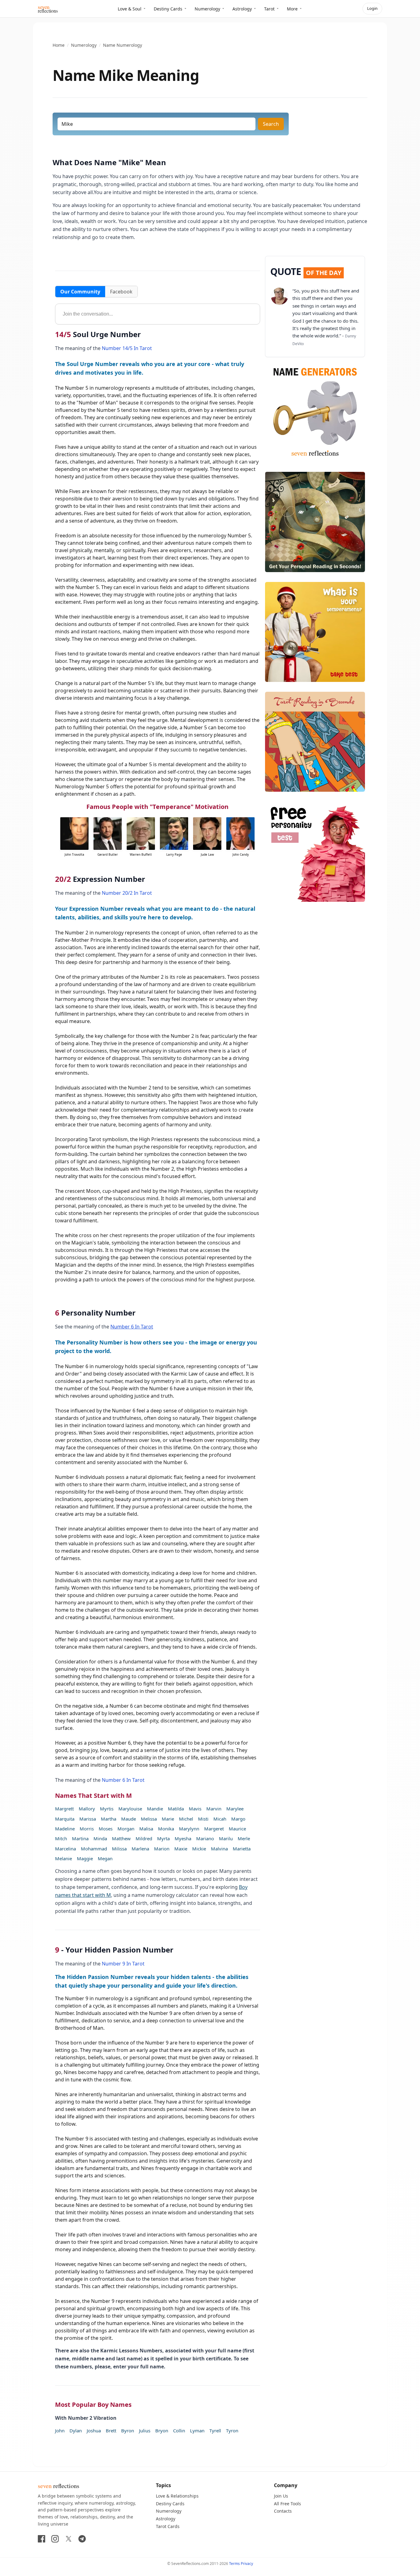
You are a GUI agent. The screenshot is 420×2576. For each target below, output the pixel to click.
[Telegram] (82, 2539)
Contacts (283, 2511)
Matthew (121, 1838)
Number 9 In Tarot (123, 1964)
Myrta (163, 1838)
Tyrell (215, 2431)
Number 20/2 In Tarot (127, 893)
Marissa (88, 1819)
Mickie (199, 1849)
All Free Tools (287, 2504)
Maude (129, 1819)
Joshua (94, 2431)
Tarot (269, 9)
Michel (186, 1819)
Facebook (121, 292)
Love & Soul (130, 9)
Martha (109, 1819)
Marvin (214, 1809)
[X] (69, 2539)
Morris (87, 1829)
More (292, 9)
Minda (100, 1838)
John (60, 2431)
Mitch (61, 1838)
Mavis (195, 1809)
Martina (80, 1838)
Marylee (235, 1809)
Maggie (85, 1858)
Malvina (219, 1849)
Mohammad (94, 1849)
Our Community (80, 292)
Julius (145, 2431)
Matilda (176, 1809)
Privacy (247, 2564)
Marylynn (189, 1829)
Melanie (63, 1858)
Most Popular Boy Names (93, 2405)
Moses (106, 1829)
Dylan (76, 2431)
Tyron (232, 2431)
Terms (234, 2564)
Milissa (119, 1849)
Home (59, 45)
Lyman (197, 2431)
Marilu (226, 1838)
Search (271, 124)
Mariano (205, 1838)
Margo (238, 1819)
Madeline (65, 1829)
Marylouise (130, 1809)
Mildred (144, 1838)
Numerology (207, 9)
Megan (105, 1858)
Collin (179, 2431)
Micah (220, 1819)
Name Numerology (123, 45)
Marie (168, 1819)
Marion (162, 1849)
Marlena (140, 1849)
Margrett (64, 1809)
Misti (203, 1819)
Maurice (237, 1829)
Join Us (281, 2496)
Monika (166, 1829)
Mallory (87, 1809)
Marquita (65, 1819)
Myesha (183, 1838)
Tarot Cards (168, 2526)
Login (372, 8)
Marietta (242, 1849)
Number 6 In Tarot (132, 1327)
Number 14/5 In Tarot (127, 348)
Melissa (149, 1819)
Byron (128, 2431)
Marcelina (65, 1849)
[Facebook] (42, 2539)
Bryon (162, 2431)
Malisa (146, 1829)
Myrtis (107, 1809)
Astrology (242, 9)
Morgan (126, 1829)
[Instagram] (55, 2539)
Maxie (181, 1849)
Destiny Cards (168, 9)
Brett (111, 2431)
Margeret (214, 1829)
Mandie (155, 1809)
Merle (244, 1838)
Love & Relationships (177, 2496)
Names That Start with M (93, 1796)
